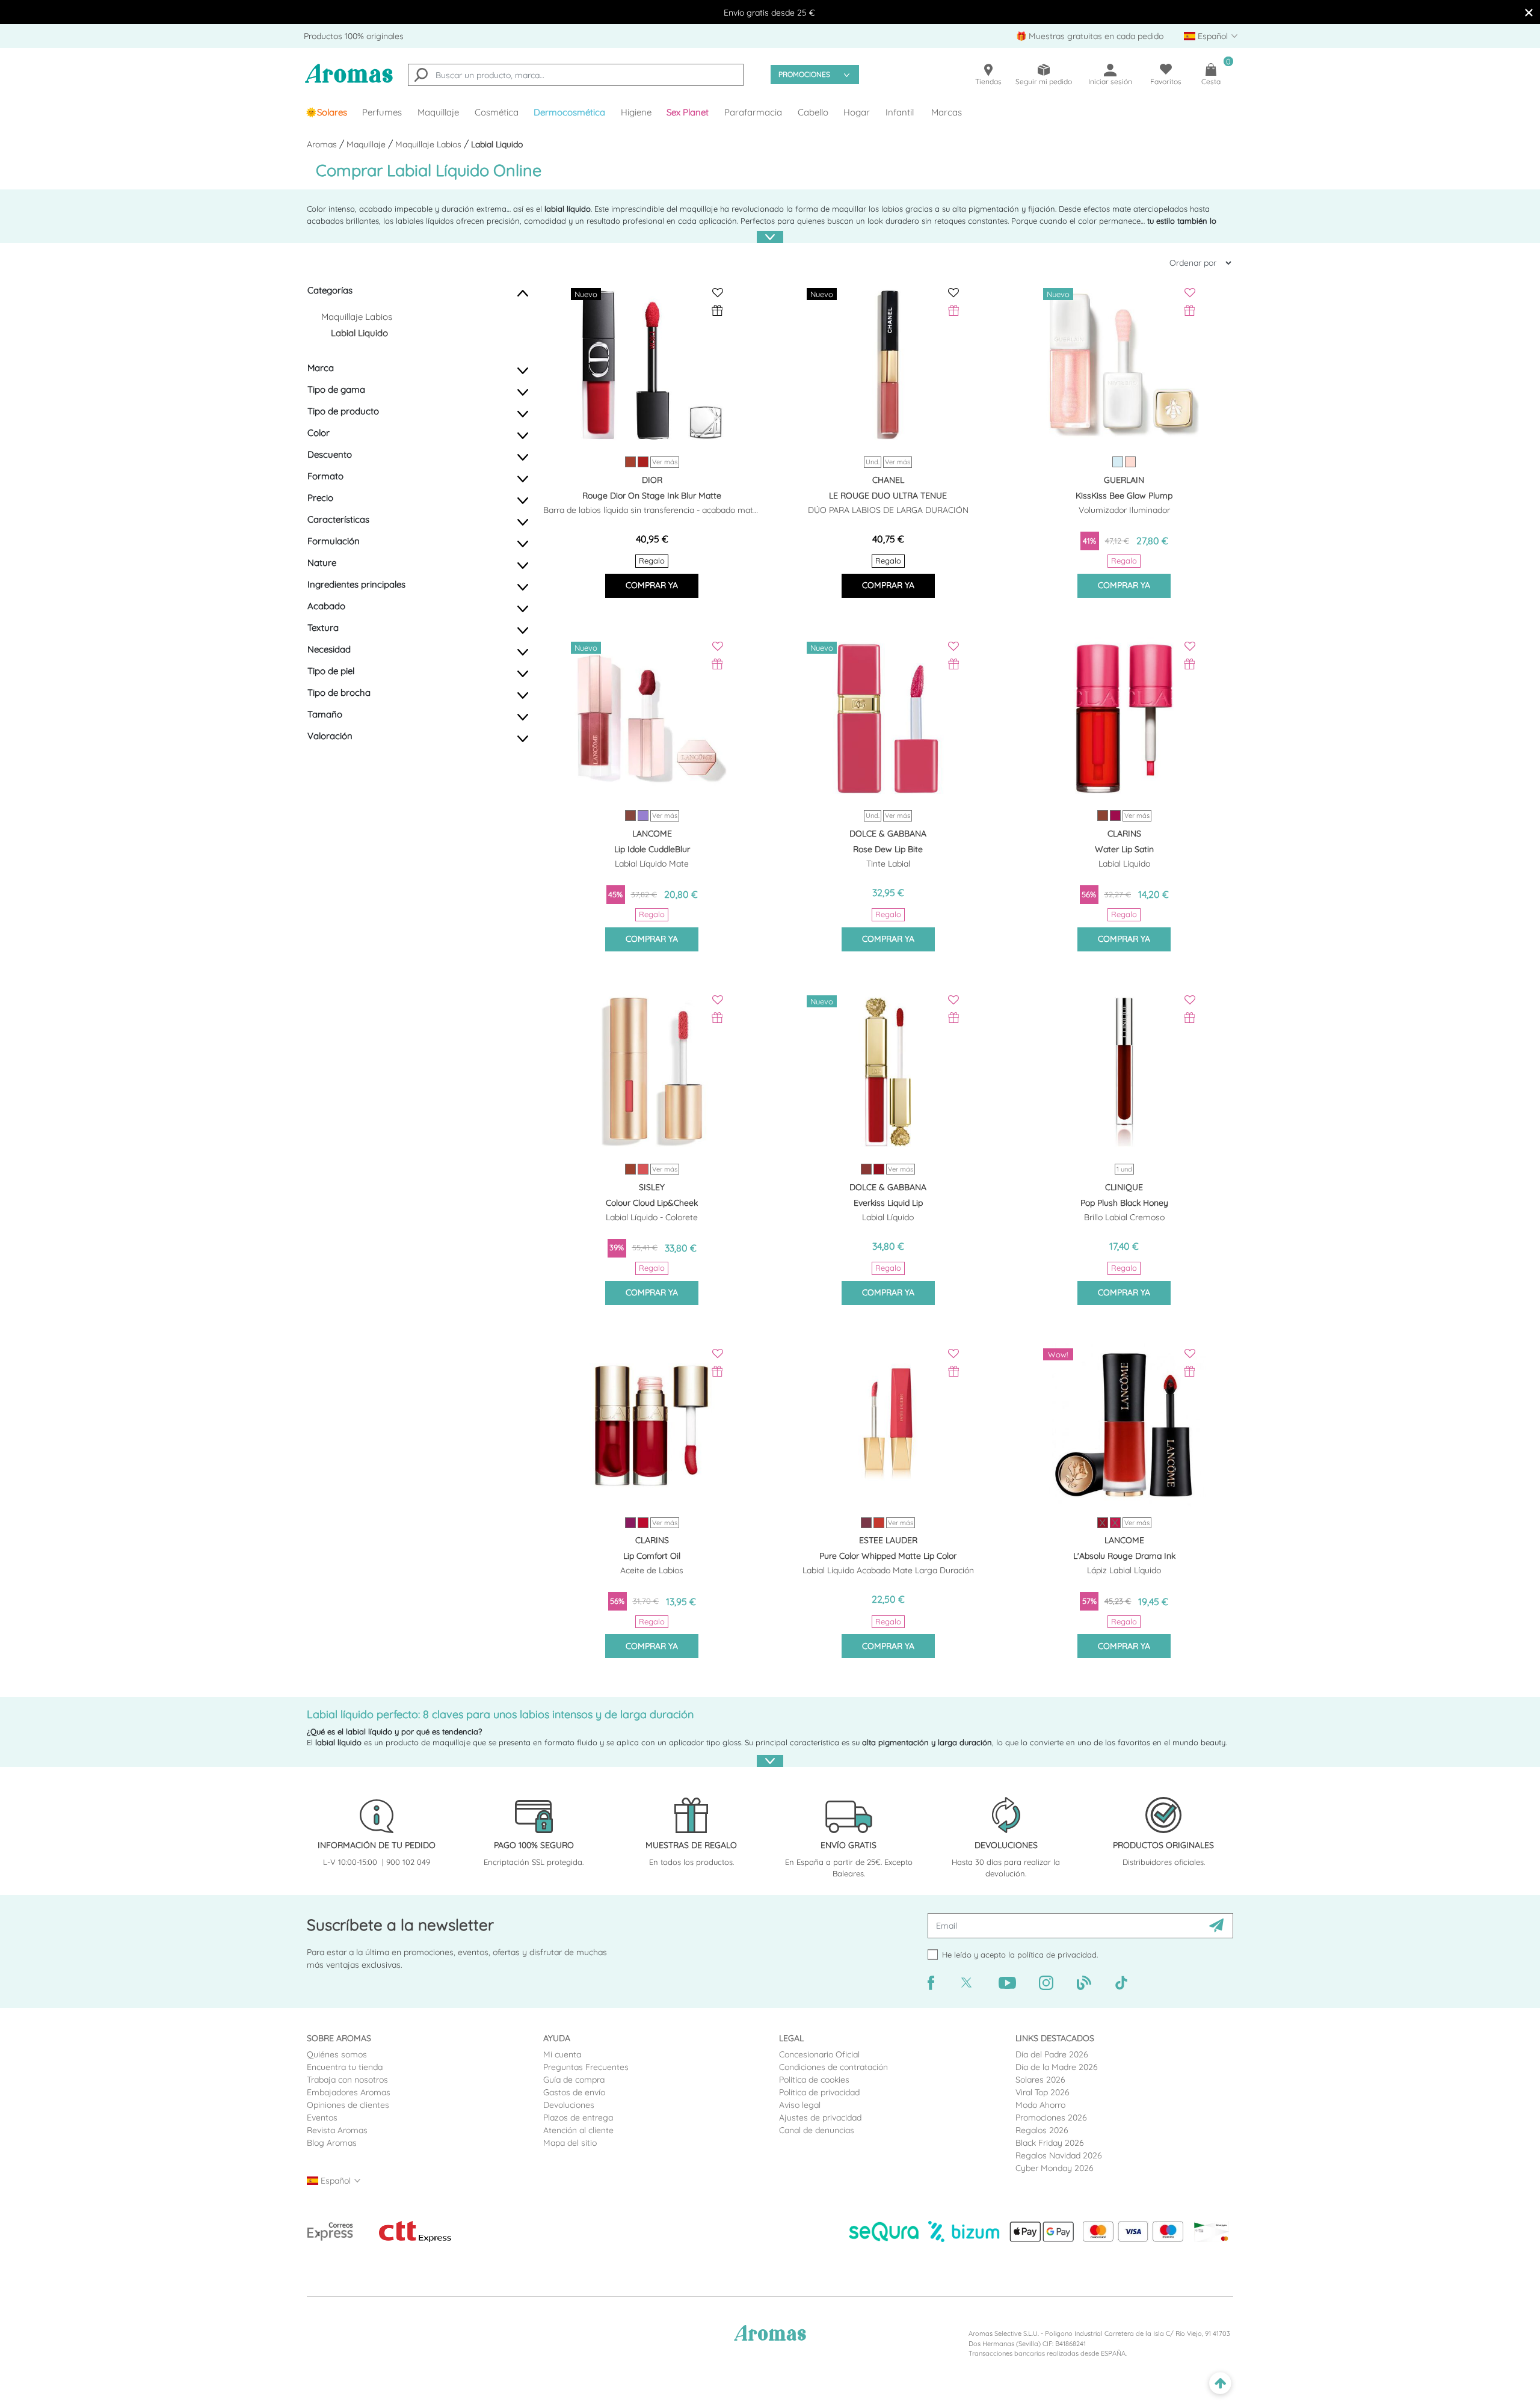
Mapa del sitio (570, 2143)
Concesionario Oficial (819, 2054)
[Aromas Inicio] (349, 81)
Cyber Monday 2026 (1055, 2168)
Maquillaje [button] (438, 112)
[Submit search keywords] (421, 76)
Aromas (323, 144)
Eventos (322, 2118)
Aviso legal (800, 2105)
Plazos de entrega (578, 2118)
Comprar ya (652, 585)
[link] (326, 112)
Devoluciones (569, 2105)
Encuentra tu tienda (345, 2067)
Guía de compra (574, 2080)
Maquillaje (367, 144)
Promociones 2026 (1051, 2118)
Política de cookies (814, 2080)
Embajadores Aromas (349, 2092)
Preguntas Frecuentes (586, 2067)
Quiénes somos (337, 2054)
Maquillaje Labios (430, 144)
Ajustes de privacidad (820, 2118)
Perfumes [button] (382, 112)
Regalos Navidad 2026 (1059, 2155)
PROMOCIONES (804, 74)
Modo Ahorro (1040, 2105)
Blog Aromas (332, 2143)
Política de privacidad (819, 2092)
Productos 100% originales (354, 36)
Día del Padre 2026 (1052, 2054)
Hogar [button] (857, 112)
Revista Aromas (337, 2130)
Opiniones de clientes (348, 2105)
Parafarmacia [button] (753, 112)
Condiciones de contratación (833, 2067)
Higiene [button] (636, 112)
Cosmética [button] (497, 112)
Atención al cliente (578, 2130)
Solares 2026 (1040, 2080)
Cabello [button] (813, 112)
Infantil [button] (900, 112)
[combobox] (576, 75)
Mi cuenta (562, 2054)
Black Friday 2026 (1050, 2143)
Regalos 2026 (1042, 2130)
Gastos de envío (574, 2092)
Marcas (947, 112)
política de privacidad (1057, 1955)
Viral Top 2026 (1043, 2092)
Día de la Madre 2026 (1057, 2067)
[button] (688, 112)
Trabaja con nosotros (347, 2080)
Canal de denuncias (817, 2130)
